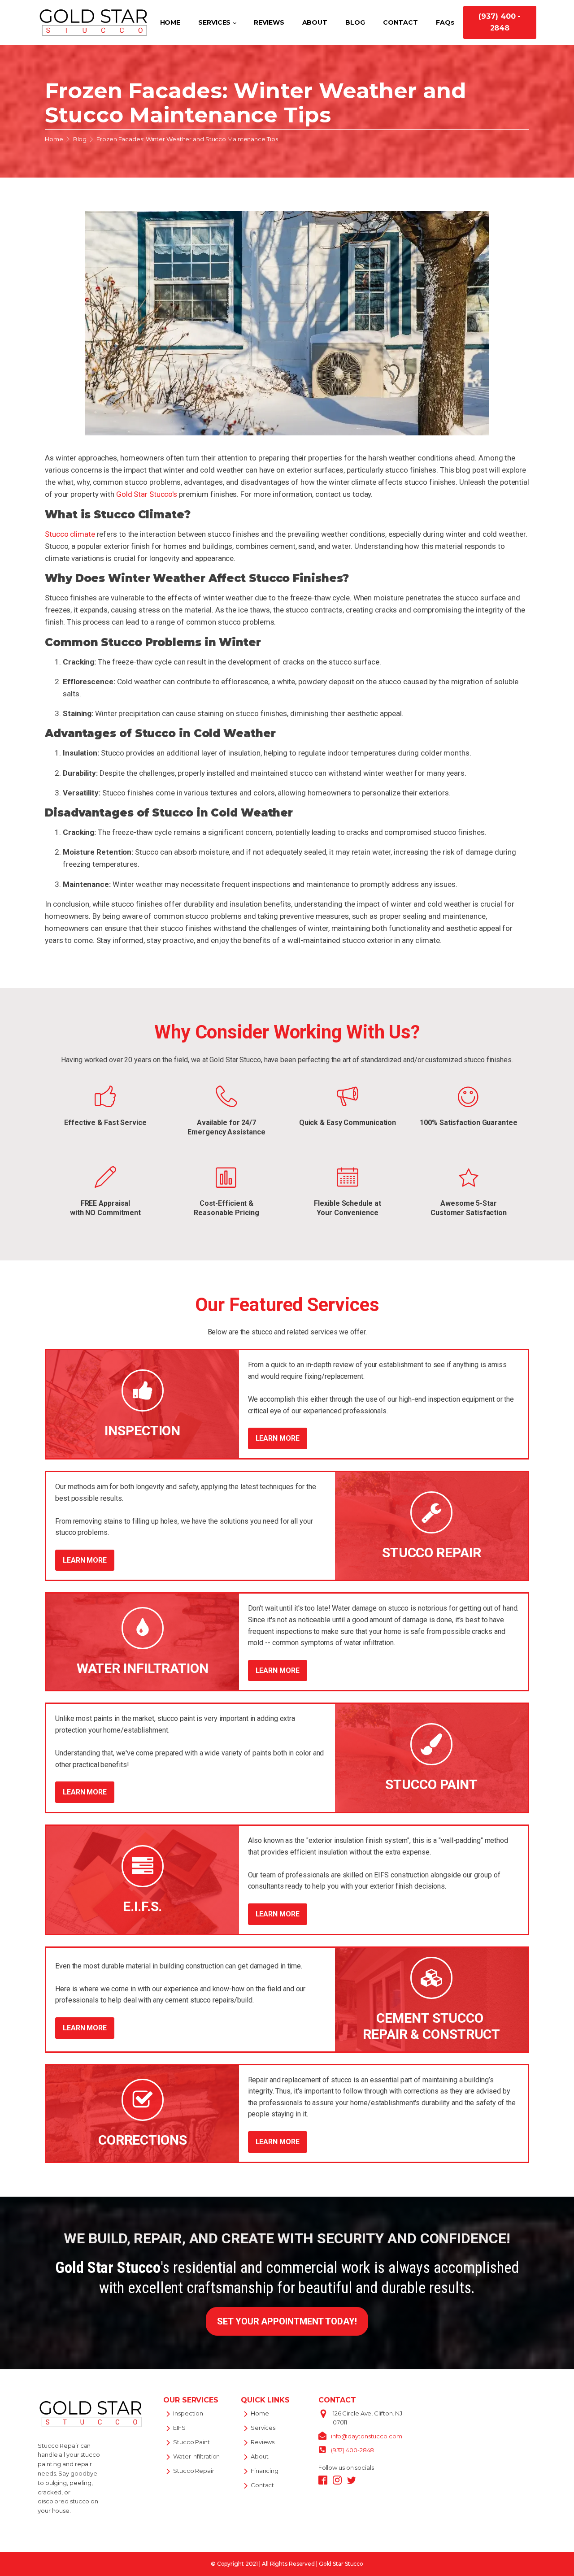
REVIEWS (269, 22)
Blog (80, 139)
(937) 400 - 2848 (500, 22)
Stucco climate (70, 534)
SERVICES (214, 22)
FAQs (445, 22)
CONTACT (400, 22)
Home (54, 139)
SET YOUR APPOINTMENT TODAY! (287, 2321)
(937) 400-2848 (353, 2450)
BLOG (355, 22)
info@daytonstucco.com (367, 2436)
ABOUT (315, 22)
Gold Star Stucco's (147, 494)
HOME (170, 22)
